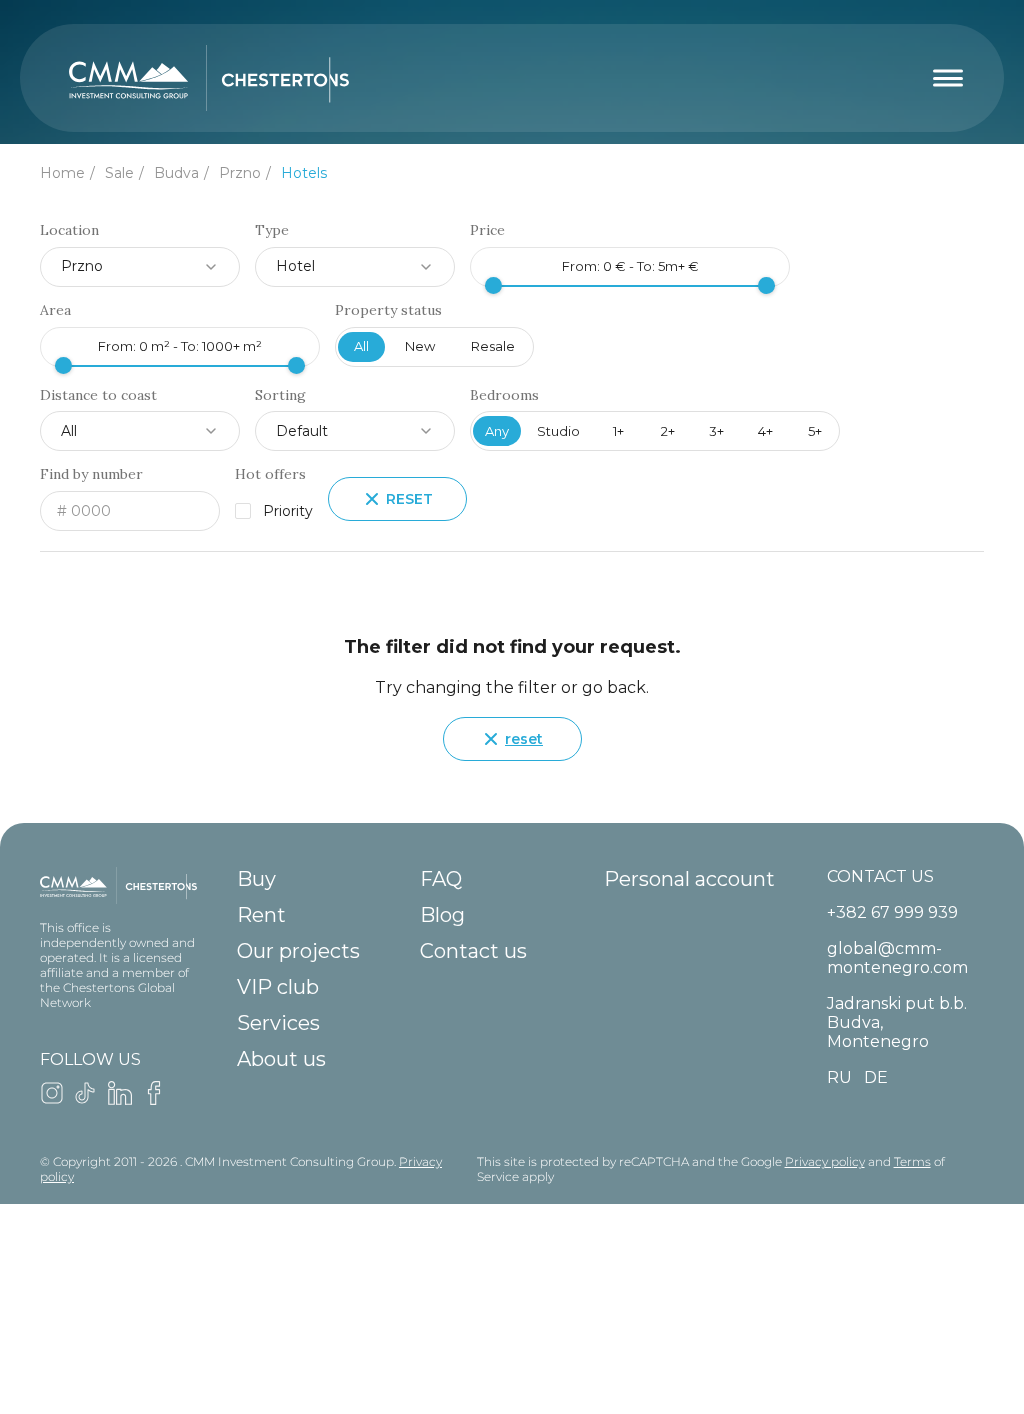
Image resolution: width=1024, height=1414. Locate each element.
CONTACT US (880, 876)
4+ (765, 431)
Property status (388, 310)
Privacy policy (825, 1161)
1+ (618, 431)
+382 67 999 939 (892, 912)
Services (278, 1023)
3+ (716, 431)
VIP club (278, 987)
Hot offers (270, 474)
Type (272, 230)
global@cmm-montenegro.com (897, 958)
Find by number (91, 474)
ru (839, 1077)
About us (281, 1059)
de (876, 1077)
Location (69, 230)
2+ (668, 431)
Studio (558, 431)
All (361, 346)
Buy (256, 879)
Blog (442, 915)
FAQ (441, 879)
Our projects (298, 951)
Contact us (473, 951)
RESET (409, 499)
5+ (815, 431)
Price (487, 230)
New (420, 346)
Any (497, 431)
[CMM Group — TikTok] (86, 1099)
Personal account (689, 879)
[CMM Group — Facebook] (154, 1099)
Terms (912, 1161)
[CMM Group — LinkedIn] (120, 1099)
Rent (261, 915)
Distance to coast (98, 395)
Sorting (280, 395)
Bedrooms (504, 395)
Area (55, 310)
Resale (493, 346)
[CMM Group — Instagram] (52, 1099)
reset (524, 739)
